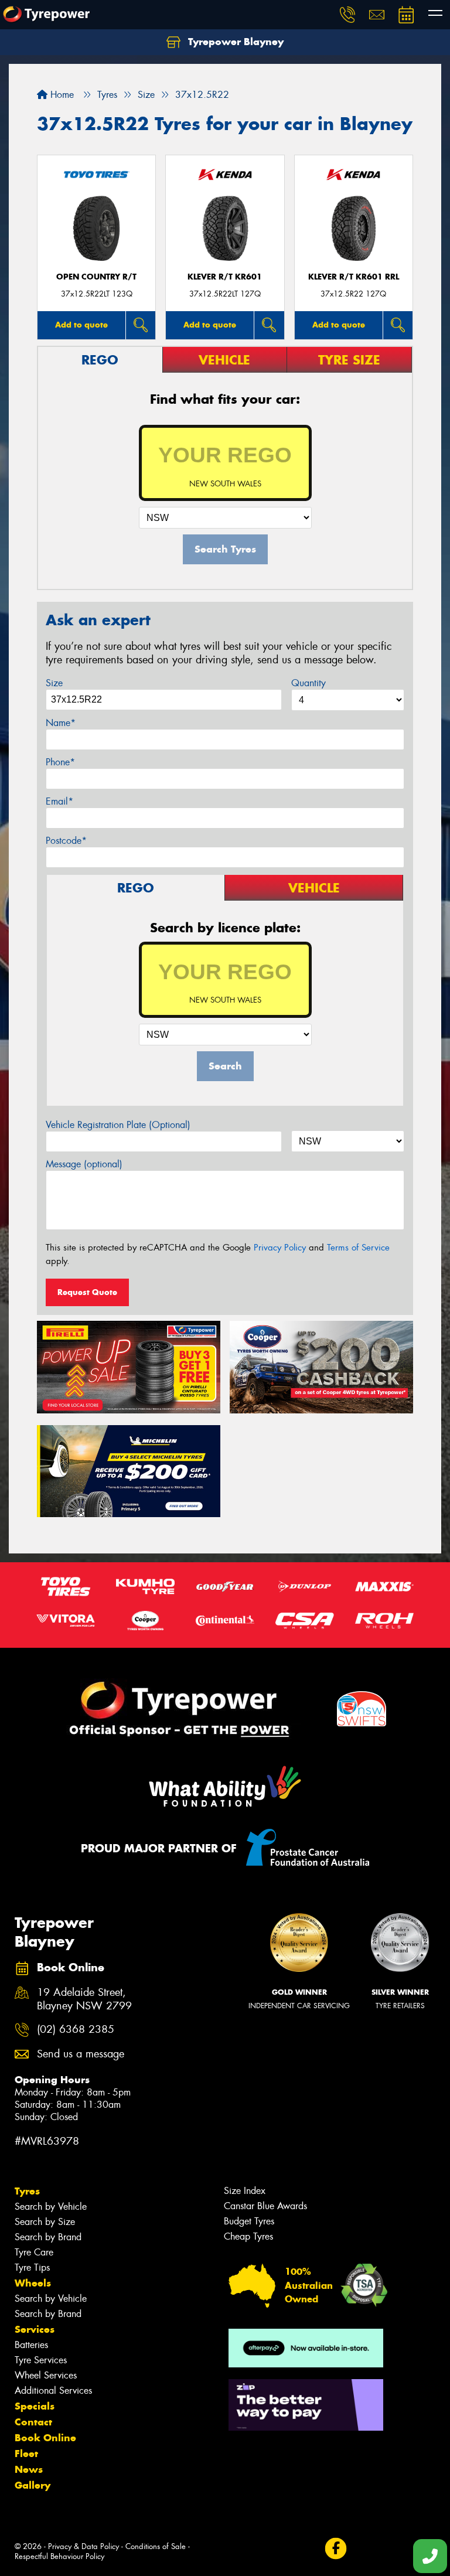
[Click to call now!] (347, 15)
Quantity (308, 683)
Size (54, 683)
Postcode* (66, 841)
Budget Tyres (249, 2221)
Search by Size (45, 2222)
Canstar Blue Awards (265, 2206)
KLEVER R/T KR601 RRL (354, 277)
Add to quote (81, 325)
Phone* (60, 762)
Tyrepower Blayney (234, 42)
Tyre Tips (32, 2267)
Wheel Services (46, 2375)
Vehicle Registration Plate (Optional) (118, 1125)
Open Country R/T (96, 277)
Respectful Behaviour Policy (59, 2556)
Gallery (33, 2485)
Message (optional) (84, 1164)
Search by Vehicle (51, 2207)
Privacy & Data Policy (83, 2546)
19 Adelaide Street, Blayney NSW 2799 (84, 1999)
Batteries (31, 2345)
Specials (35, 2406)
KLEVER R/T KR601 (225, 277)
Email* (59, 801)
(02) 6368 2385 (76, 2030)
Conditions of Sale (156, 2546)
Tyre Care (34, 2252)
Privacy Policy (280, 1248)
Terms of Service (358, 1248)
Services (35, 2329)
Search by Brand (48, 2237)
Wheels (33, 2283)
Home (61, 95)
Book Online (45, 2438)
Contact (33, 2422)
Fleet (26, 2454)
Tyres (27, 2191)
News (29, 2469)
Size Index (245, 2191)
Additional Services (53, 2391)
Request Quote (87, 1292)
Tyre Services (41, 2360)
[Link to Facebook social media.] (335, 2549)
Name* (61, 723)
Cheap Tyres (248, 2236)
